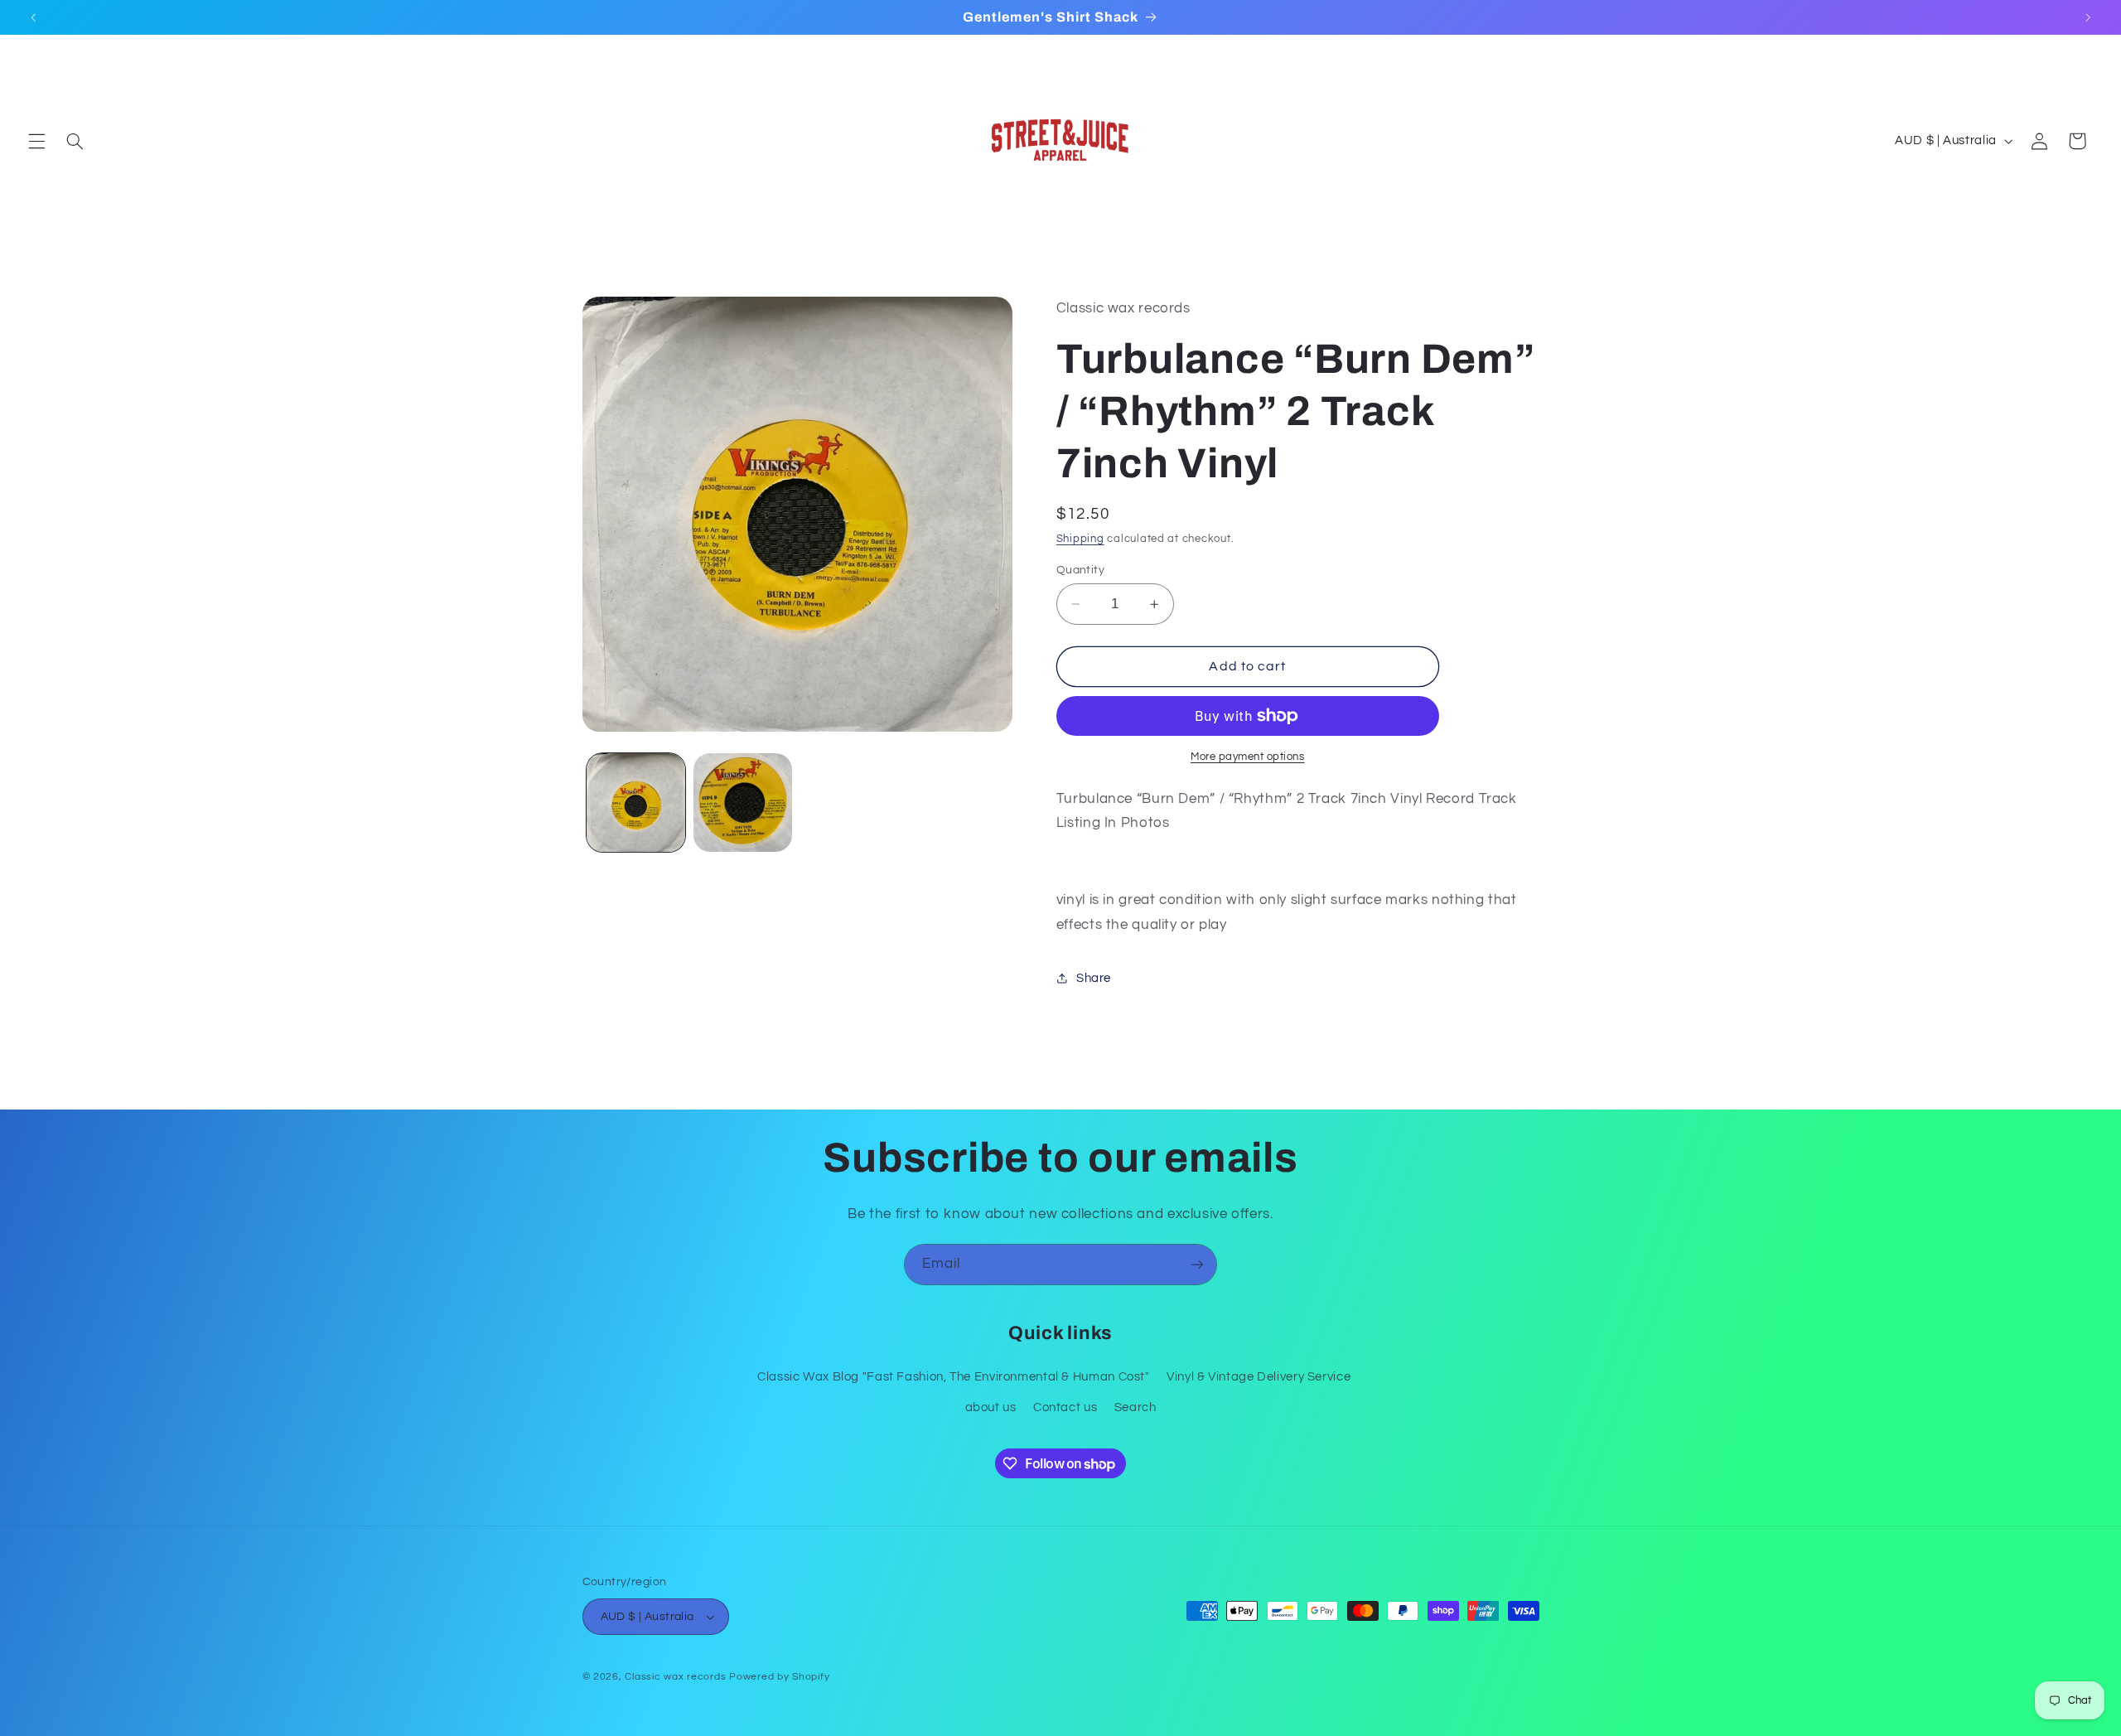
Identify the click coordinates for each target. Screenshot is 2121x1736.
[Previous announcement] (33, 17)
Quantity (1080, 570)
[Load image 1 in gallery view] (636, 803)
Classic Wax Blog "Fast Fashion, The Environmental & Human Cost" (954, 1377)
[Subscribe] (1197, 1264)
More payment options (1248, 757)
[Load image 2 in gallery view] (743, 803)
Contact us (1065, 1407)
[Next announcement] (2088, 17)
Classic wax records (675, 1677)
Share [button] (1094, 978)
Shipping (1080, 539)
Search (1135, 1407)
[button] (36, 141)
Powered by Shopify (779, 1677)
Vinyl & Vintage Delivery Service (1259, 1377)
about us (991, 1407)
